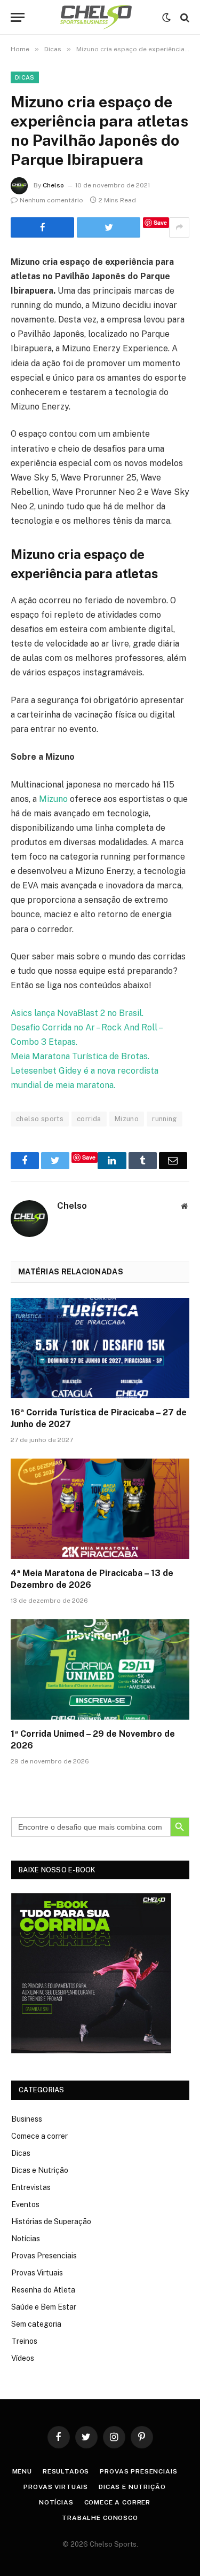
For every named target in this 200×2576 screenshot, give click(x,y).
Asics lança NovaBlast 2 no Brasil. (78, 1013)
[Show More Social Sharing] (179, 227)
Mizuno (53, 799)
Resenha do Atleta (43, 2290)
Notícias (26, 2239)
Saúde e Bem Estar (44, 2307)
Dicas (25, 77)
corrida (89, 1119)
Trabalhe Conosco (100, 2518)
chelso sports (40, 1119)
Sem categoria (36, 2324)
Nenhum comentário (51, 200)
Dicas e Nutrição (40, 2170)
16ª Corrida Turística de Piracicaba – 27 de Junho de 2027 (99, 1418)
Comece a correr (39, 2136)
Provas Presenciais (44, 2256)
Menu (22, 2471)
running (165, 1119)
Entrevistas (31, 2187)
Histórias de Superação (51, 2221)
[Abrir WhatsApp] (173, 2549)
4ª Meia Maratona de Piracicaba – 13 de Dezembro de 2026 (92, 1579)
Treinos (24, 2341)
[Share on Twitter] (42, 227)
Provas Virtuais (37, 2273)
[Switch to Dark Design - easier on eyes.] (166, 18)
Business (27, 2119)
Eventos (25, 2204)
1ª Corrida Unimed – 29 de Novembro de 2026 (93, 1740)
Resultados (66, 2471)
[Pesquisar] (184, 17)
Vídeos (23, 2358)
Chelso (53, 185)
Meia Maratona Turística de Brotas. (81, 1056)
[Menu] (18, 17)
